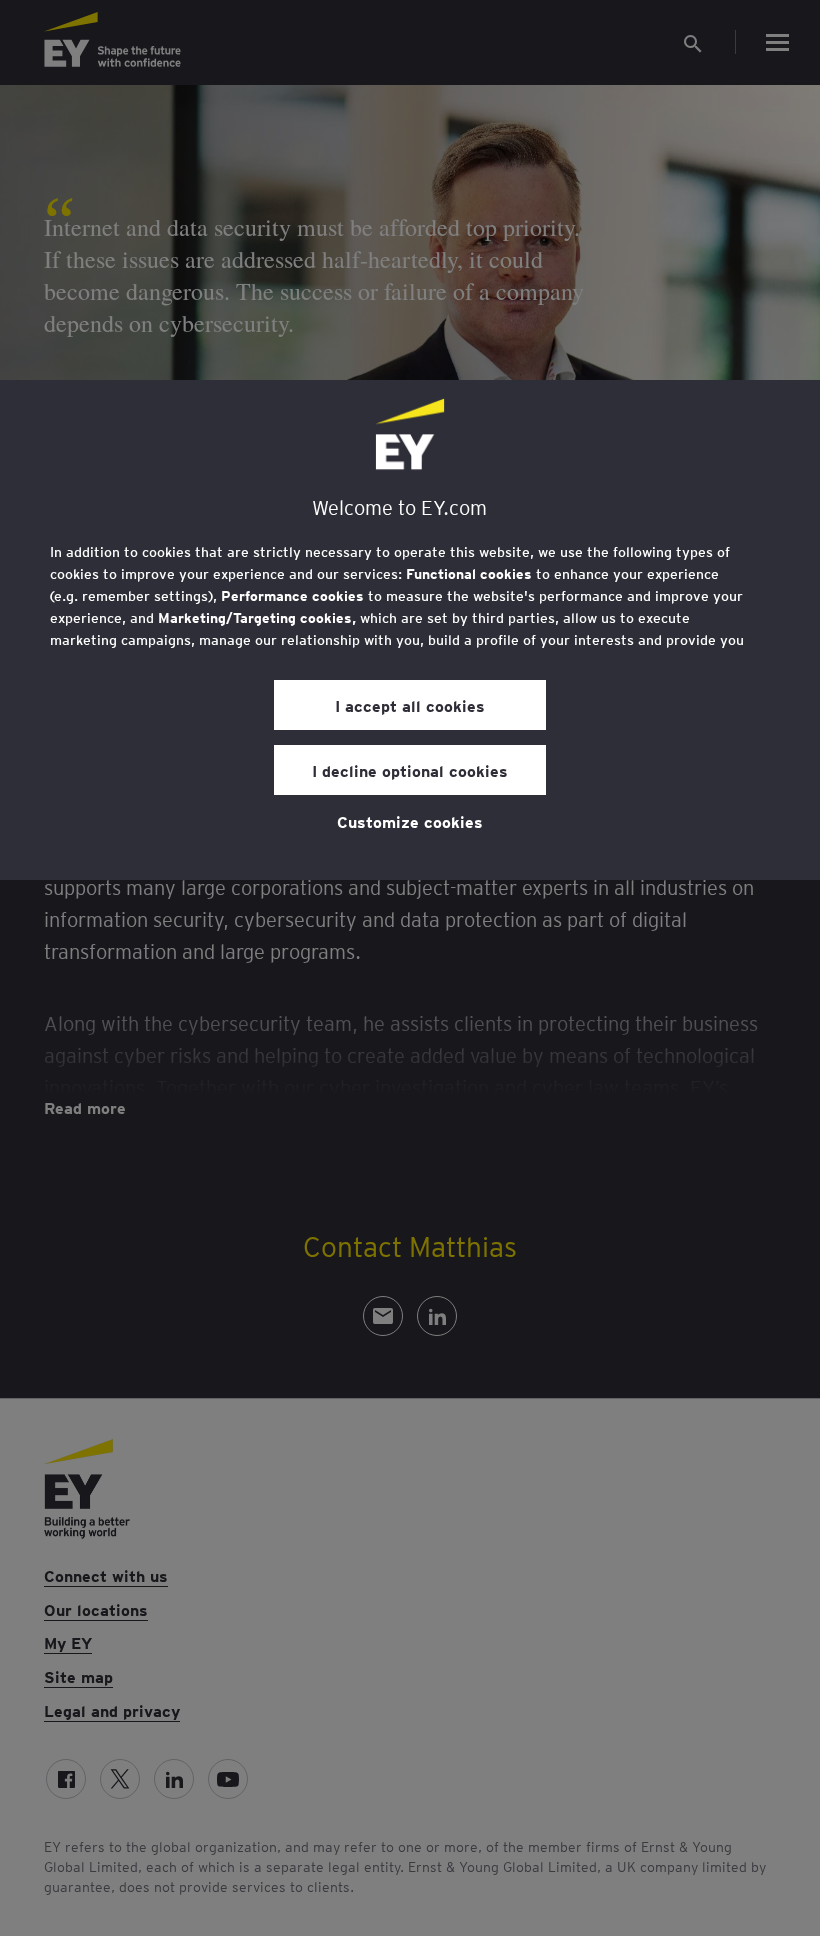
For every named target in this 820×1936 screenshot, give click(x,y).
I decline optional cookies (410, 770)
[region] (410, 630)
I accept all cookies (410, 705)
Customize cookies (410, 821)
